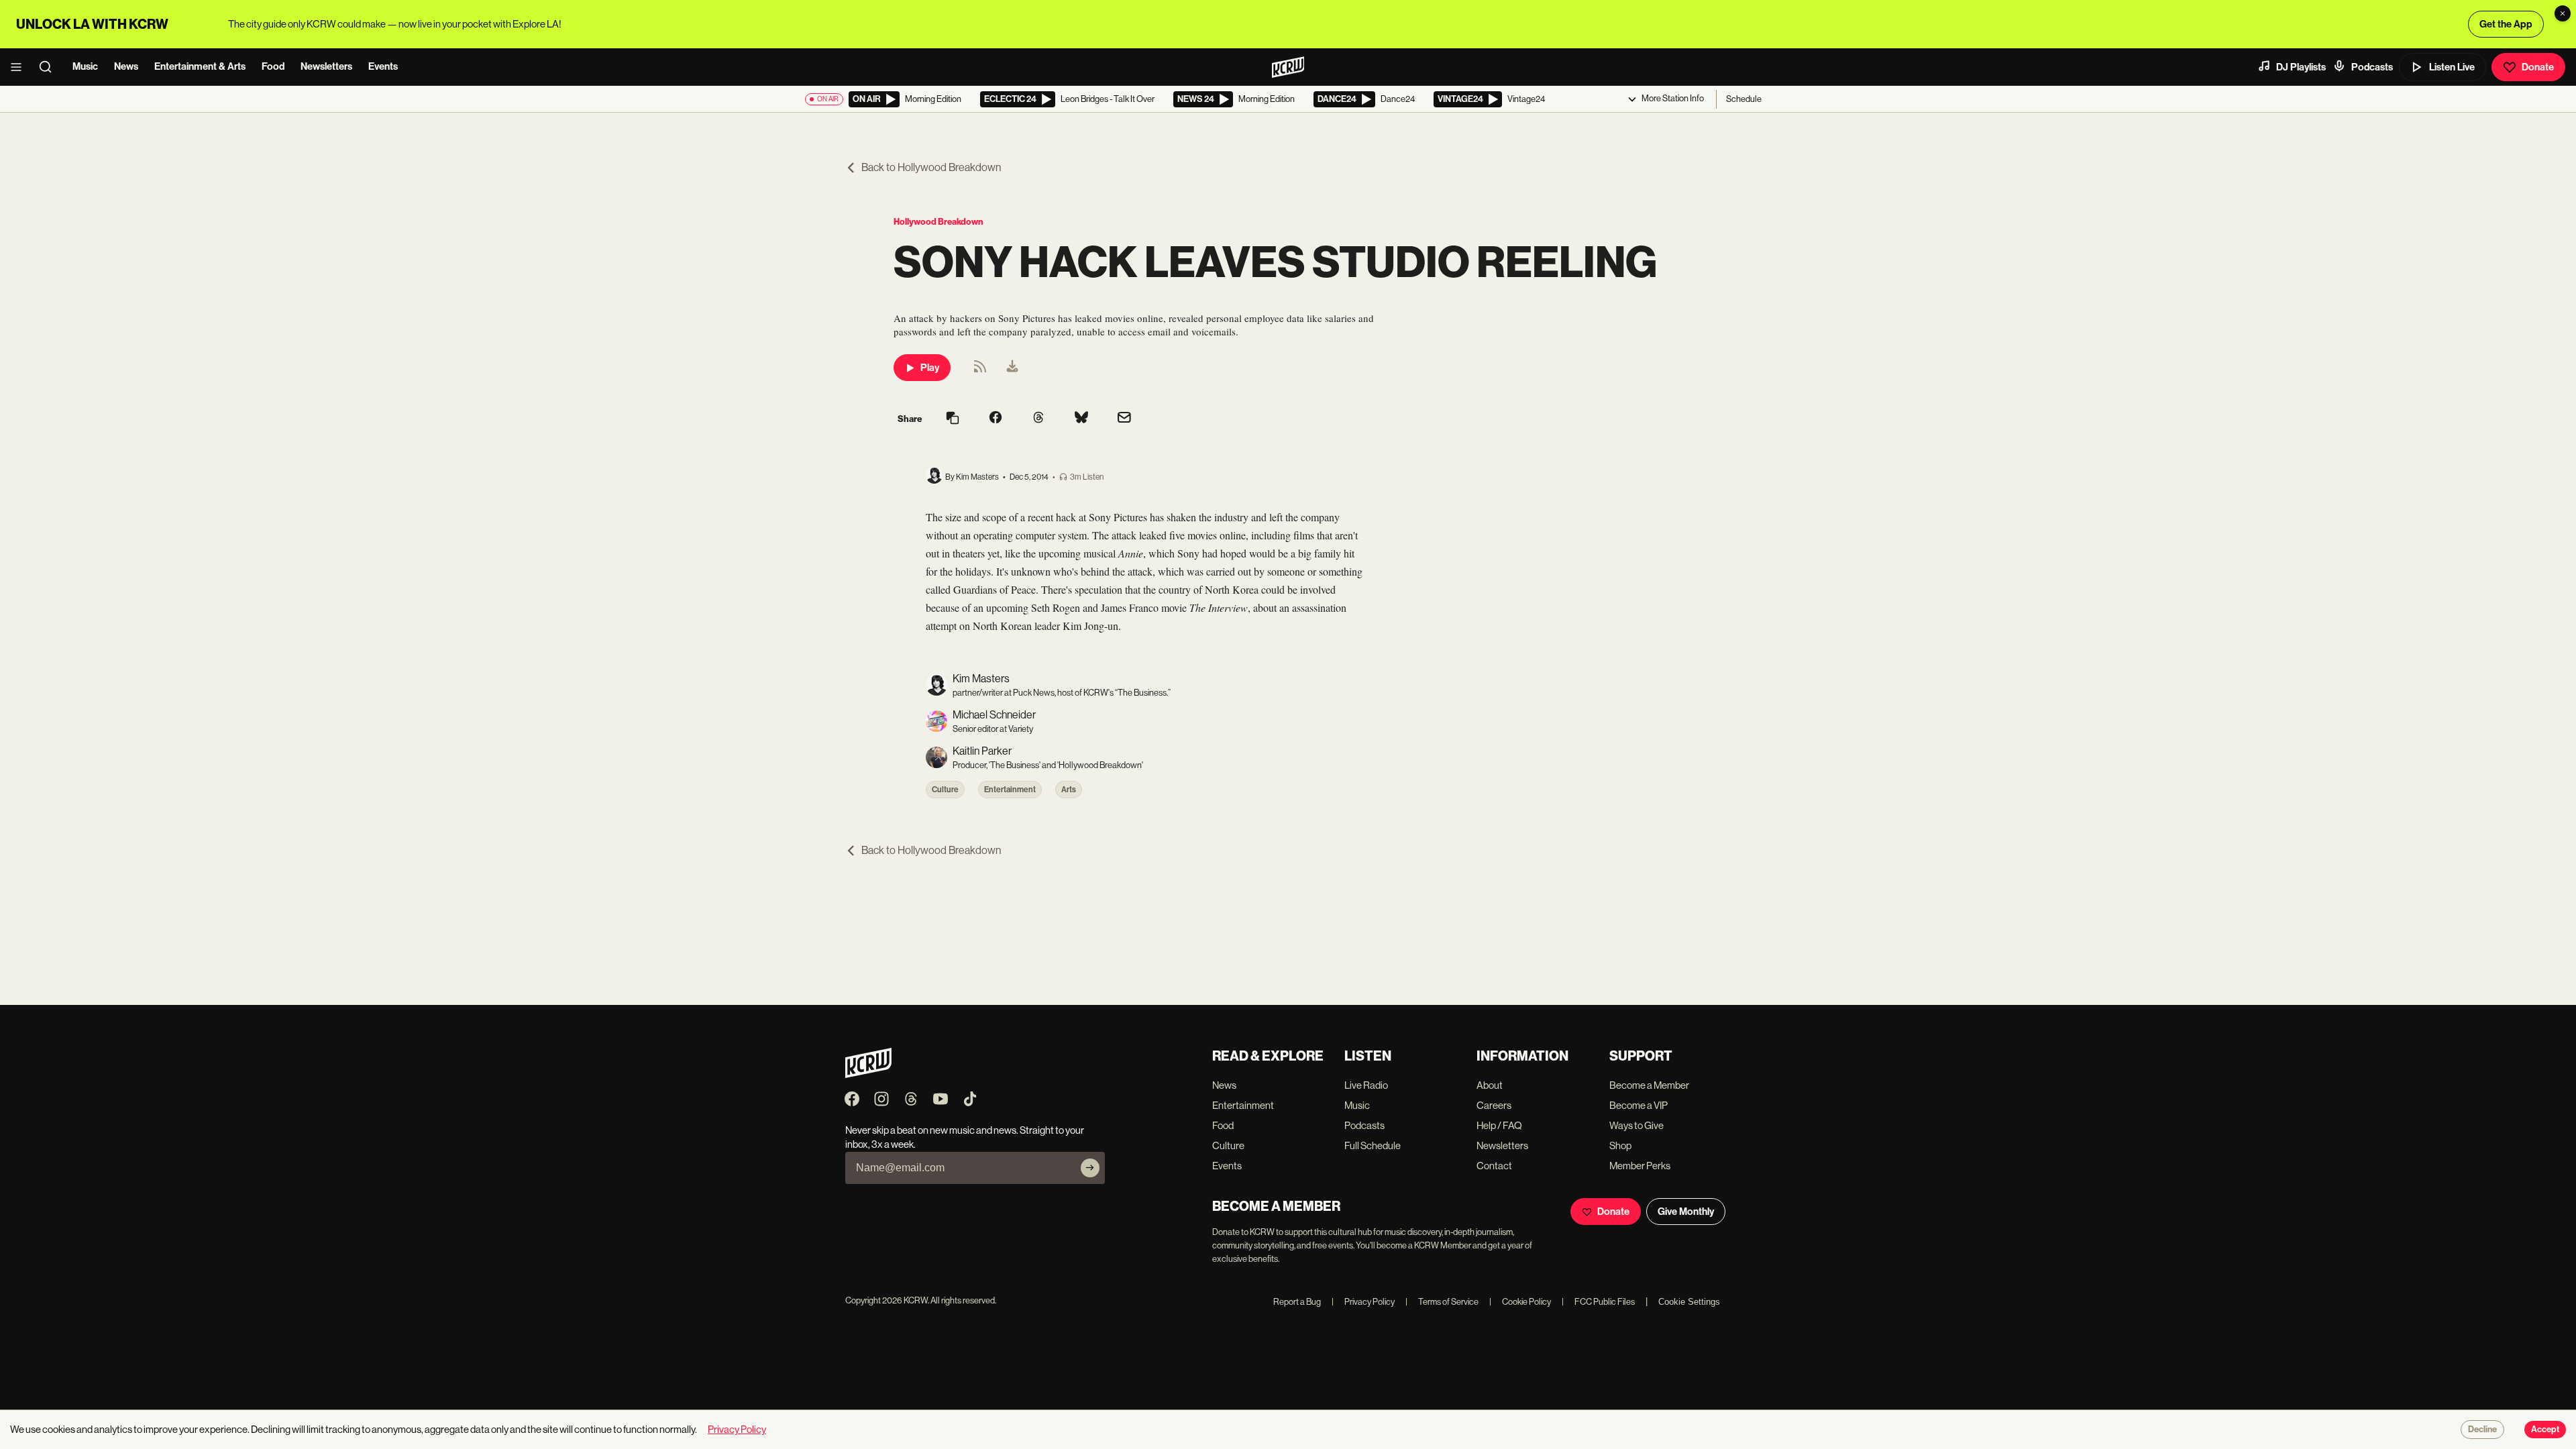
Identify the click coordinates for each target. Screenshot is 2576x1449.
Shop (1620, 1145)
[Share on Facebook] (996, 419)
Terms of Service (1442, 1302)
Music (85, 66)
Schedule (1744, 99)
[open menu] (20, 67)
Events (383, 66)
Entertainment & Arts (200, 66)
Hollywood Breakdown (938, 222)
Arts (1069, 790)
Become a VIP (1639, 1105)
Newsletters (326, 66)
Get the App (2506, 24)
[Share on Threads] (1038, 419)
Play (930, 368)
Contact (1494, 1166)
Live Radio (1366, 1085)
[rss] (980, 371)
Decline (2482, 1430)
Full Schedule (1373, 1145)
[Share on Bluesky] (1081, 419)
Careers (1494, 1105)
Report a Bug (1297, 1302)
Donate (2538, 67)
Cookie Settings (1689, 1302)
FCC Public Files (1598, 1302)
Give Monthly (1686, 1212)
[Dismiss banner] (2563, 13)
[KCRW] (868, 1074)
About (1490, 1085)
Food (273, 66)
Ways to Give (1636, 1125)
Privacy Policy (1363, 1302)
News (126, 66)
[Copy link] (953, 419)
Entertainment (1010, 790)
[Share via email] (1124, 419)
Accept (2545, 1430)
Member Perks (1640, 1166)
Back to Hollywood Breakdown (931, 167)
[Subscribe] (1090, 1168)
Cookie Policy (1520, 1302)
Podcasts (2372, 67)
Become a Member (1649, 1085)
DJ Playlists (2301, 67)
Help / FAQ (1499, 1125)
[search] (50, 67)
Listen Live (2452, 67)
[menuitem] (1012, 368)
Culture (945, 790)
